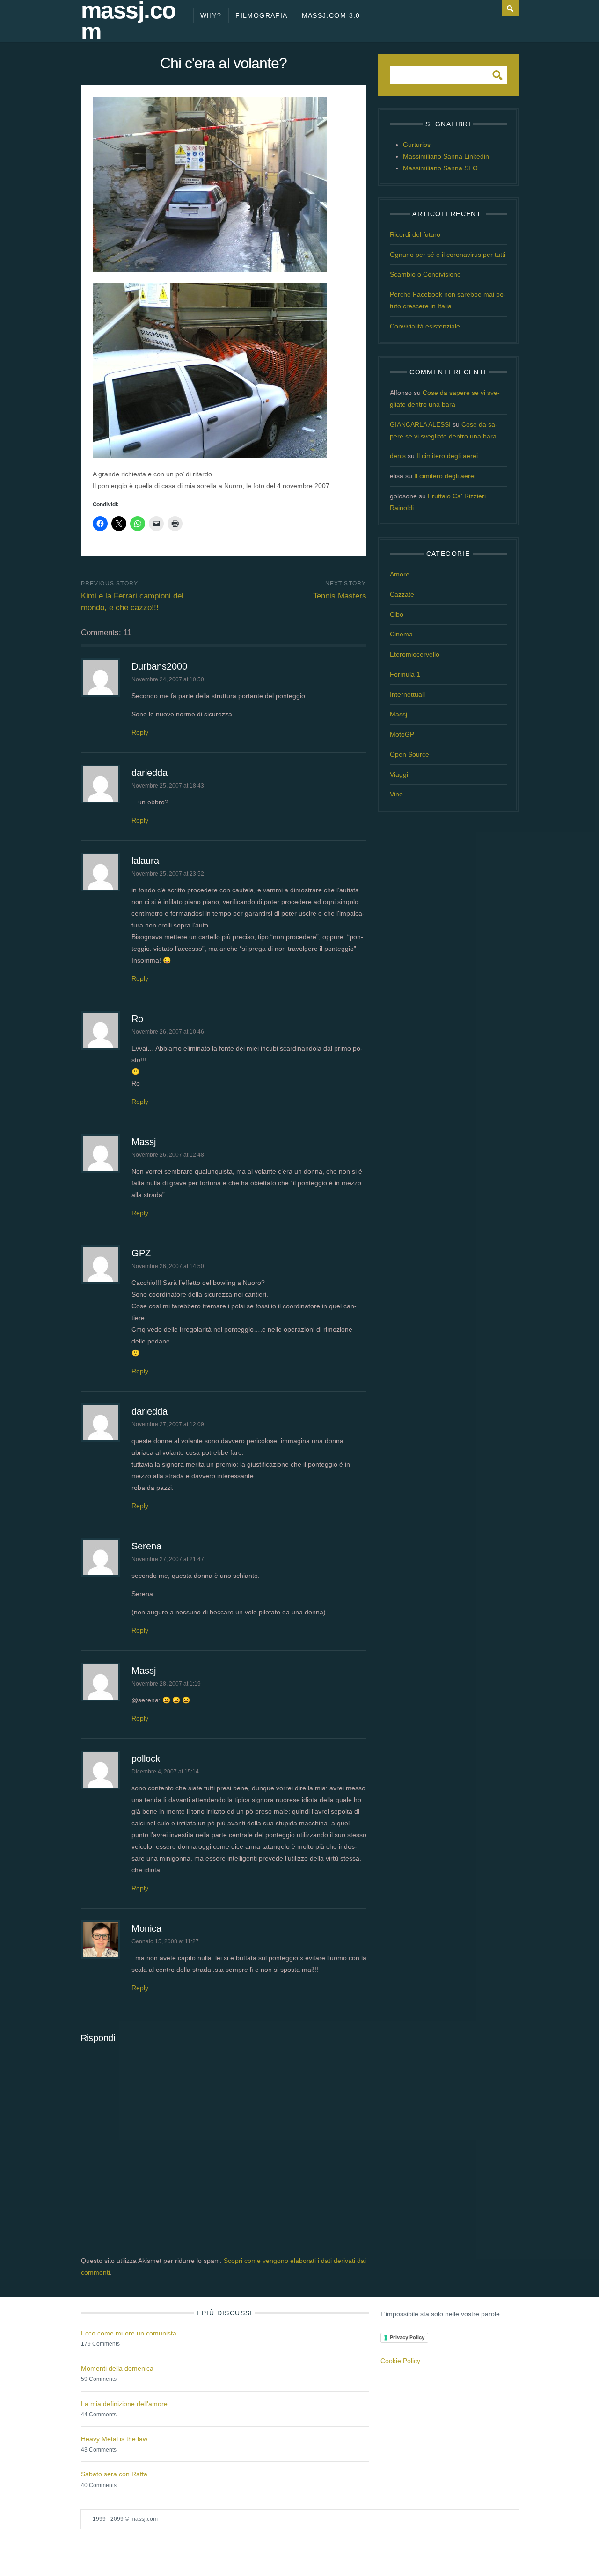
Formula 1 (405, 674)
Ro (137, 1019)
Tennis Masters (340, 596)
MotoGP (402, 734)
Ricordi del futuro (415, 234)
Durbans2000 (159, 666)
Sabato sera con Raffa (114, 2474)
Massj (144, 1142)
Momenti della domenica (117, 2368)
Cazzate (402, 594)
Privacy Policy (407, 2337)
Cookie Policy (400, 2361)
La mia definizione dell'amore (124, 2404)
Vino (396, 794)
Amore (400, 574)
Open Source (409, 754)
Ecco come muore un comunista (129, 2333)
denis (398, 456)
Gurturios (417, 145)
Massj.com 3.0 (331, 15)
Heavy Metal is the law (114, 2439)
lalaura (145, 861)
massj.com (128, 21)
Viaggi (399, 774)
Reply (140, 732)
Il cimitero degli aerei (447, 456)
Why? (211, 15)
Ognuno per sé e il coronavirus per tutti (448, 255)
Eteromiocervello (415, 654)
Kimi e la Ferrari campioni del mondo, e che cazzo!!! (132, 602)
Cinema (401, 634)
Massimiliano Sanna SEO (440, 168)
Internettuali (407, 694)
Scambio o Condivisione (425, 274)
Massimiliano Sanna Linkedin (446, 156)
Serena (146, 1546)
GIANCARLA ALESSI (420, 424)
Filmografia (261, 15)
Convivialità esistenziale (425, 326)
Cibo (397, 614)
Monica (146, 1928)
